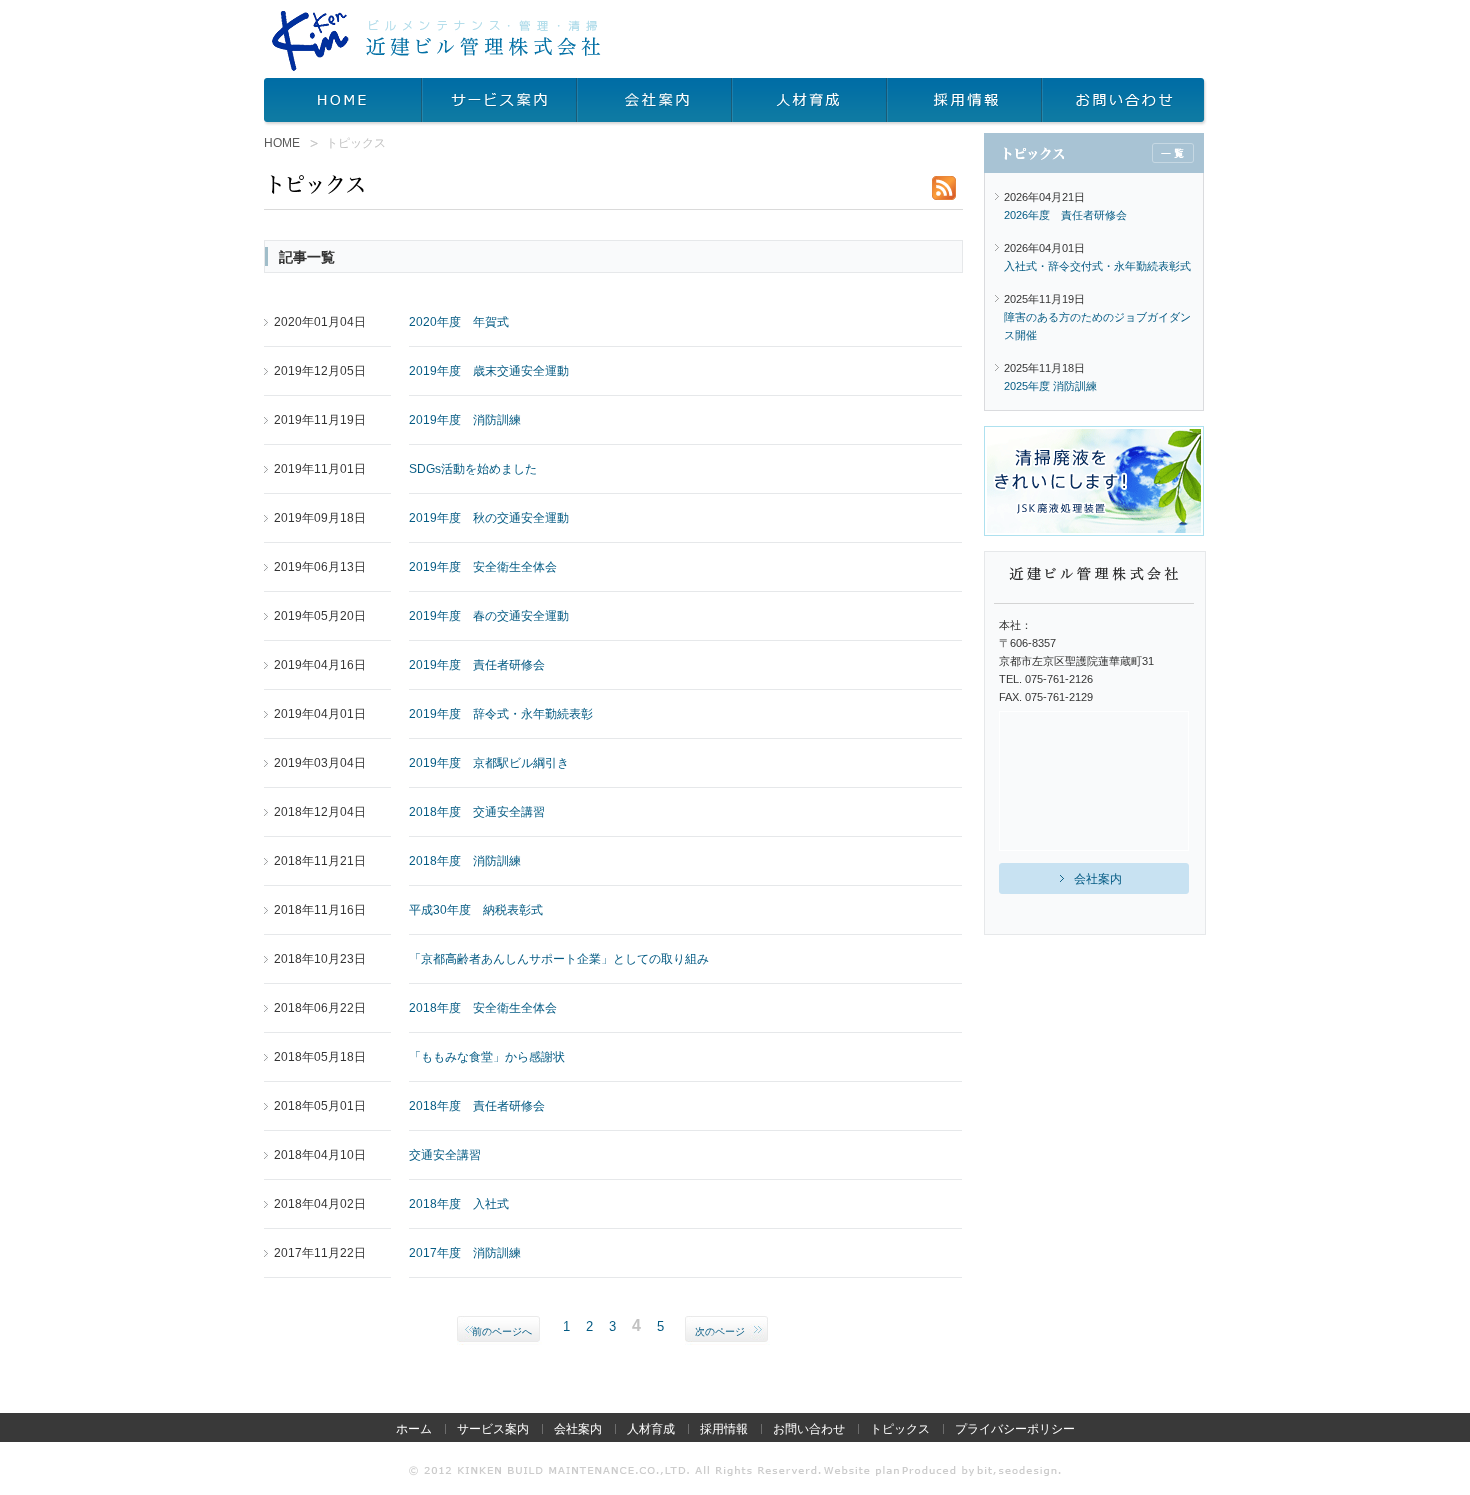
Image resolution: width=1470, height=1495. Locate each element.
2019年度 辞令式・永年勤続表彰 (501, 714)
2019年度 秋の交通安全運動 (489, 518)
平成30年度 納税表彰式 (476, 910)
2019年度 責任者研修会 (477, 665)
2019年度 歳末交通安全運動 (489, 371)
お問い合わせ (1124, 102)
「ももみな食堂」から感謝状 (487, 1057)
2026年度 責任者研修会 (1065, 215)
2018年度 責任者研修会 (477, 1106)
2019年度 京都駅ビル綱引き (489, 763)
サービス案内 (499, 102)
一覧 (1173, 153)
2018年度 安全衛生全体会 (483, 1008)
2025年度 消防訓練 (1050, 386)
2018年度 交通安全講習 (477, 812)
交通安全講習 (445, 1155)
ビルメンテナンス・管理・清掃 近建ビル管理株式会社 (436, 41)
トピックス (900, 1429)
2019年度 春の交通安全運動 (489, 616)
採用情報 (964, 102)
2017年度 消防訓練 (465, 1253)
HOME (343, 102)
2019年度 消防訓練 (465, 420)
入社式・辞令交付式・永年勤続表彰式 (1097, 266)
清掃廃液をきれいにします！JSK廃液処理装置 (1094, 481)
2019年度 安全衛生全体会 (483, 567)
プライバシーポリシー (1015, 1429)
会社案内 (654, 102)
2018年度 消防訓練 (465, 861)
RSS (944, 188)
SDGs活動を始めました (473, 469)
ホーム (414, 1429)
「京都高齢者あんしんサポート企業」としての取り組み (559, 959)
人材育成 (809, 102)
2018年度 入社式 (459, 1204)
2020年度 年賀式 (459, 322)
